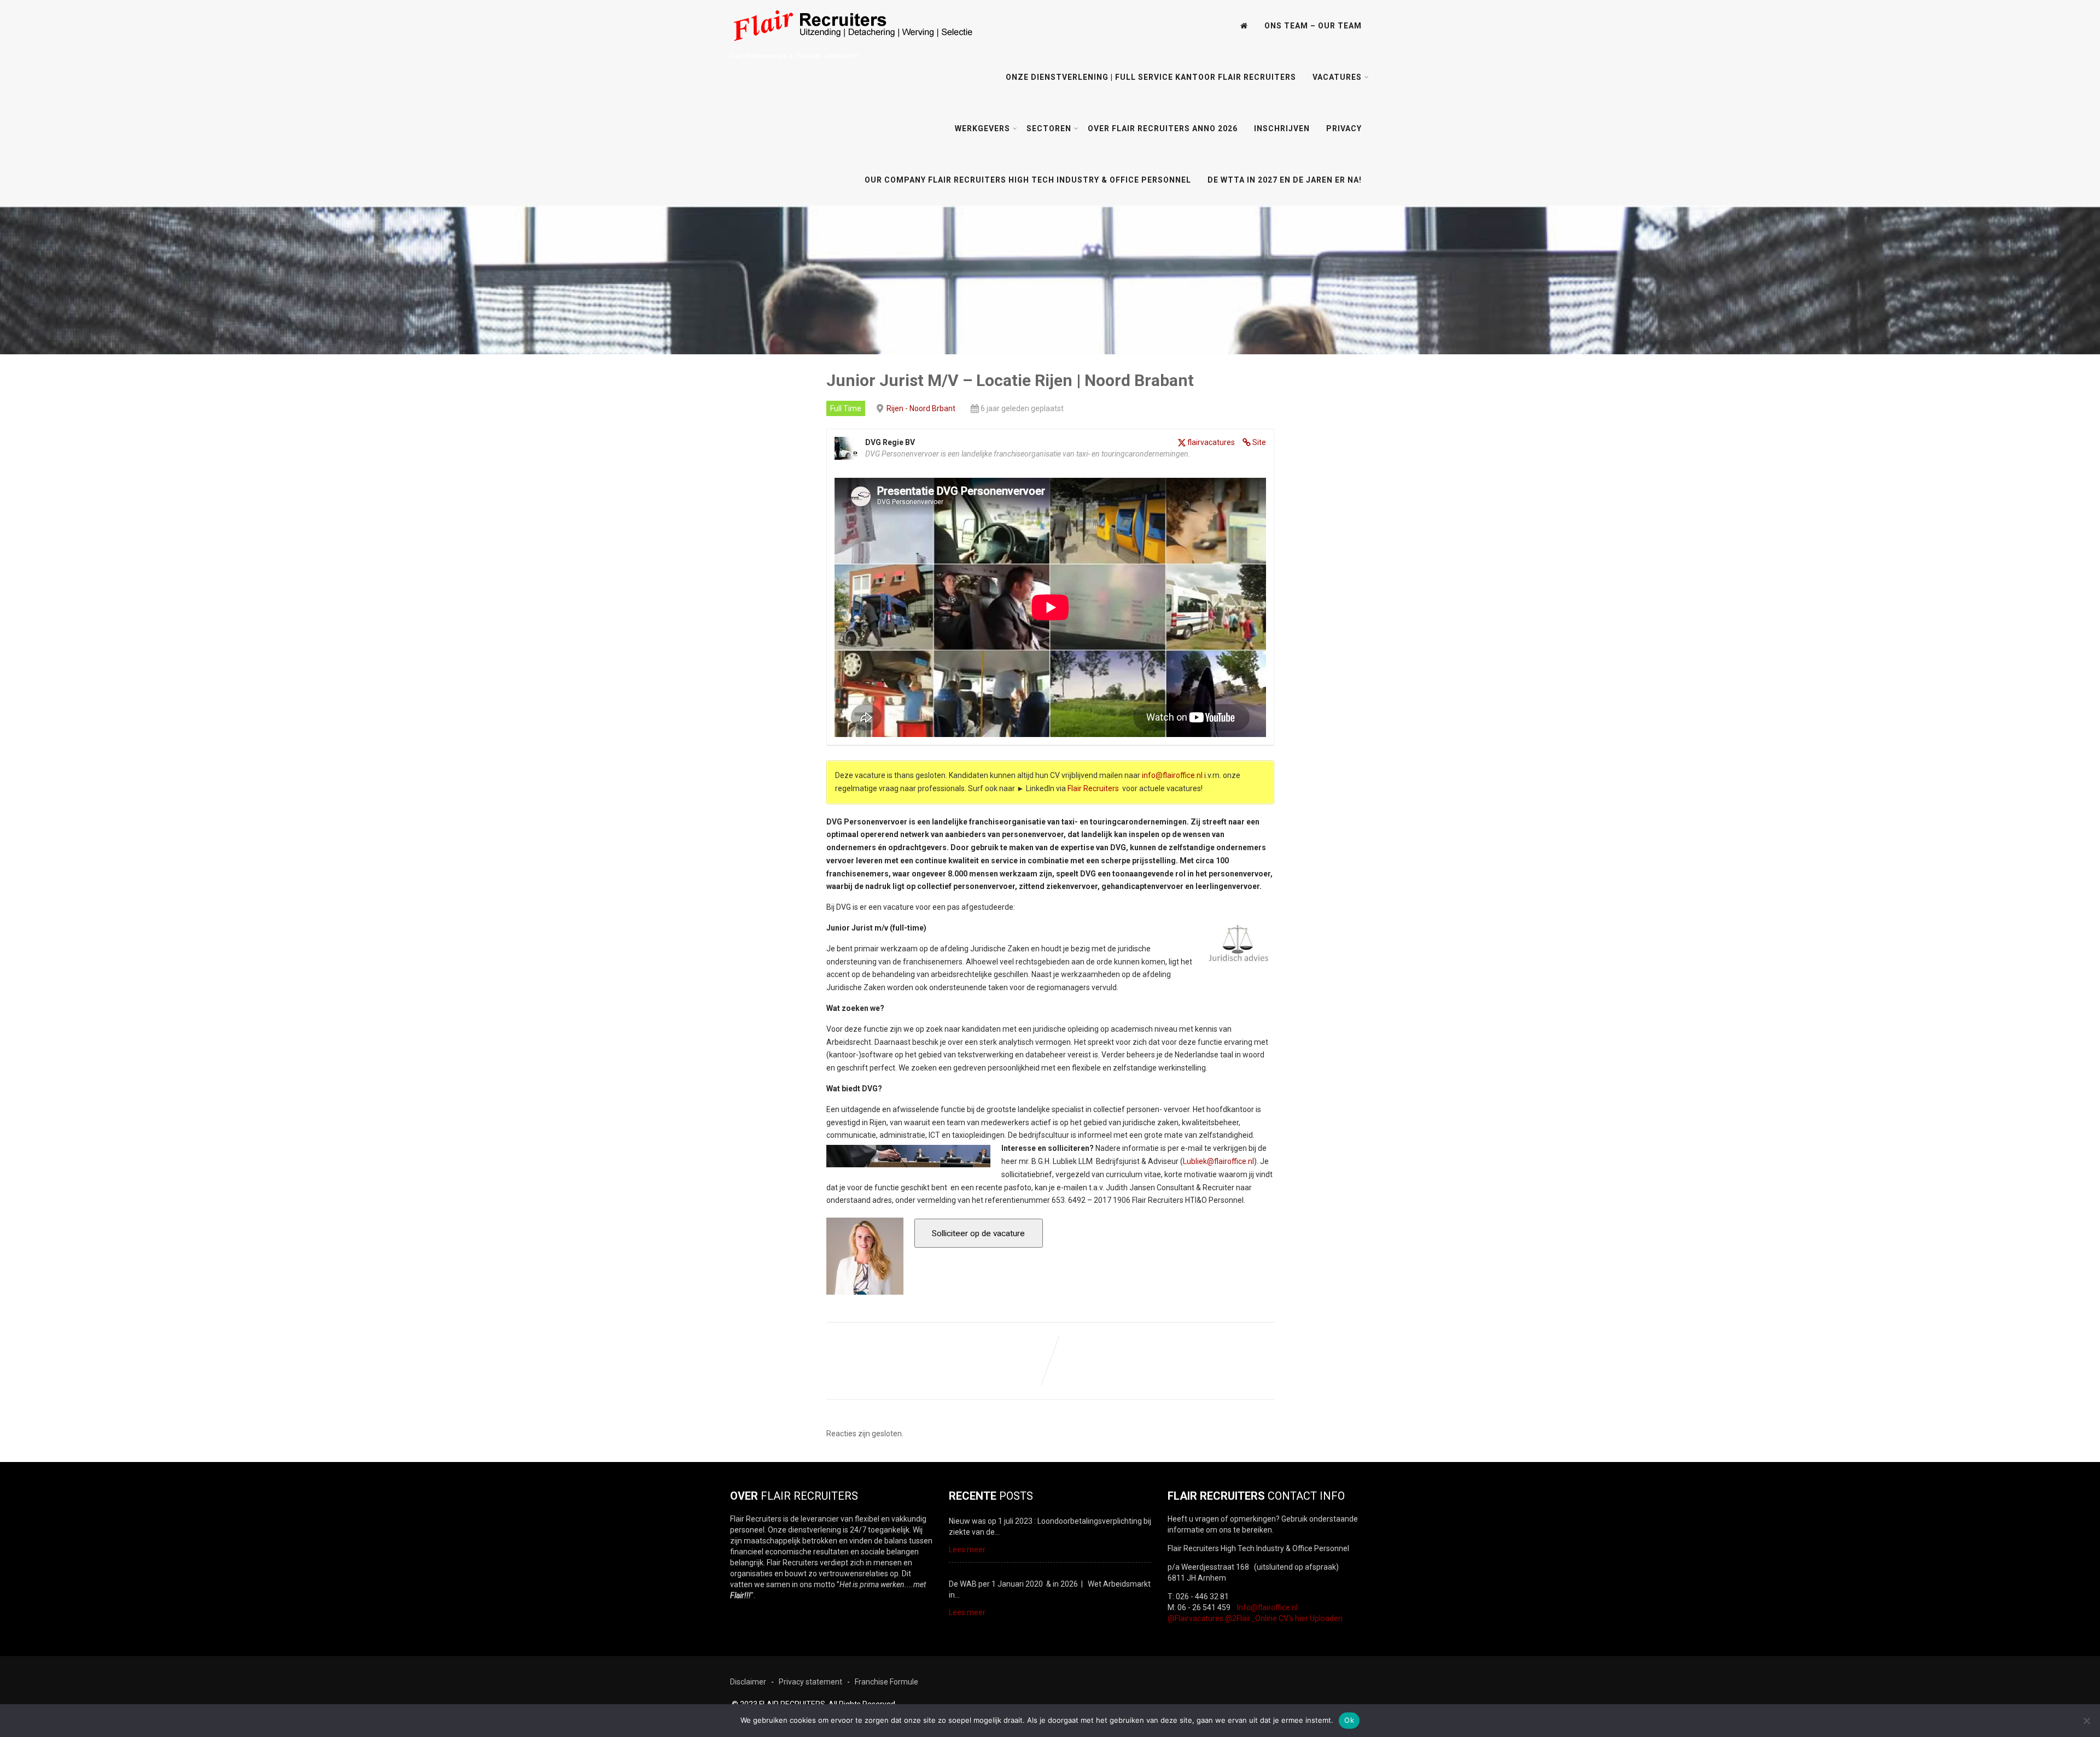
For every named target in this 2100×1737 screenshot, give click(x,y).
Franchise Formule (886, 1682)
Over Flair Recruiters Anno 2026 (1163, 128)
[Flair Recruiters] (852, 48)
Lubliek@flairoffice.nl (1218, 1161)
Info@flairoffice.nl (1267, 1607)
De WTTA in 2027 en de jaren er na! (1285, 180)
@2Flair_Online (1251, 1618)
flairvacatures (1211, 442)
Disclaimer (748, 1682)
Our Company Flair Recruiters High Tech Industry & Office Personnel (1028, 180)
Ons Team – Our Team (1313, 26)
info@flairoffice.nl (1172, 775)
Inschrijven (1282, 128)
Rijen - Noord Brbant (921, 408)
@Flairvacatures (1195, 1618)
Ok (1349, 1720)
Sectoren (1049, 128)
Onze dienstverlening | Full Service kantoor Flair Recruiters (1151, 77)
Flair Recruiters (1093, 788)
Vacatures (1337, 77)
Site (1259, 442)
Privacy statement (810, 1682)
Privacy (1344, 128)
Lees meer (967, 1549)
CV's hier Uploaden (1311, 1618)
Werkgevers (982, 128)
